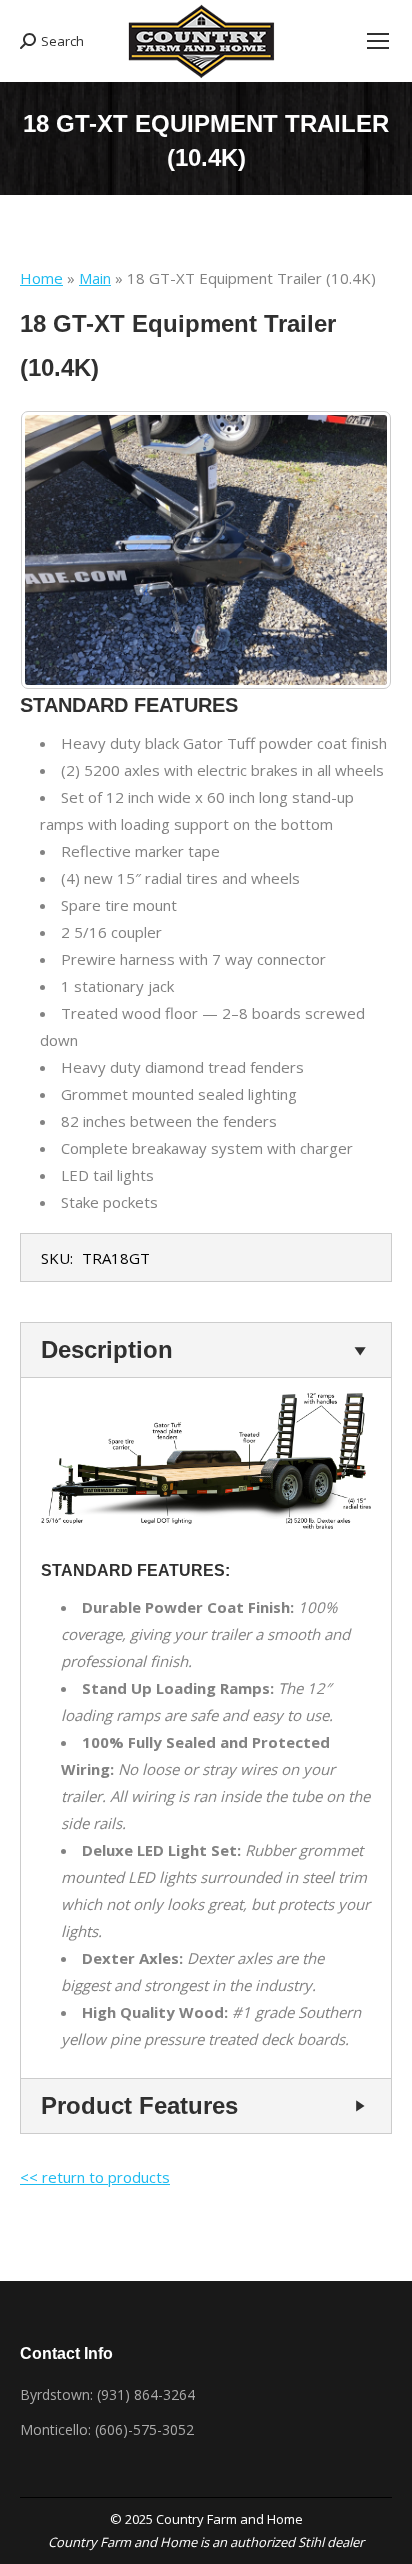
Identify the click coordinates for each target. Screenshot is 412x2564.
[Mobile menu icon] (378, 41)
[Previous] (62, 550)
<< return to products (95, 2177)
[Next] (350, 550)
